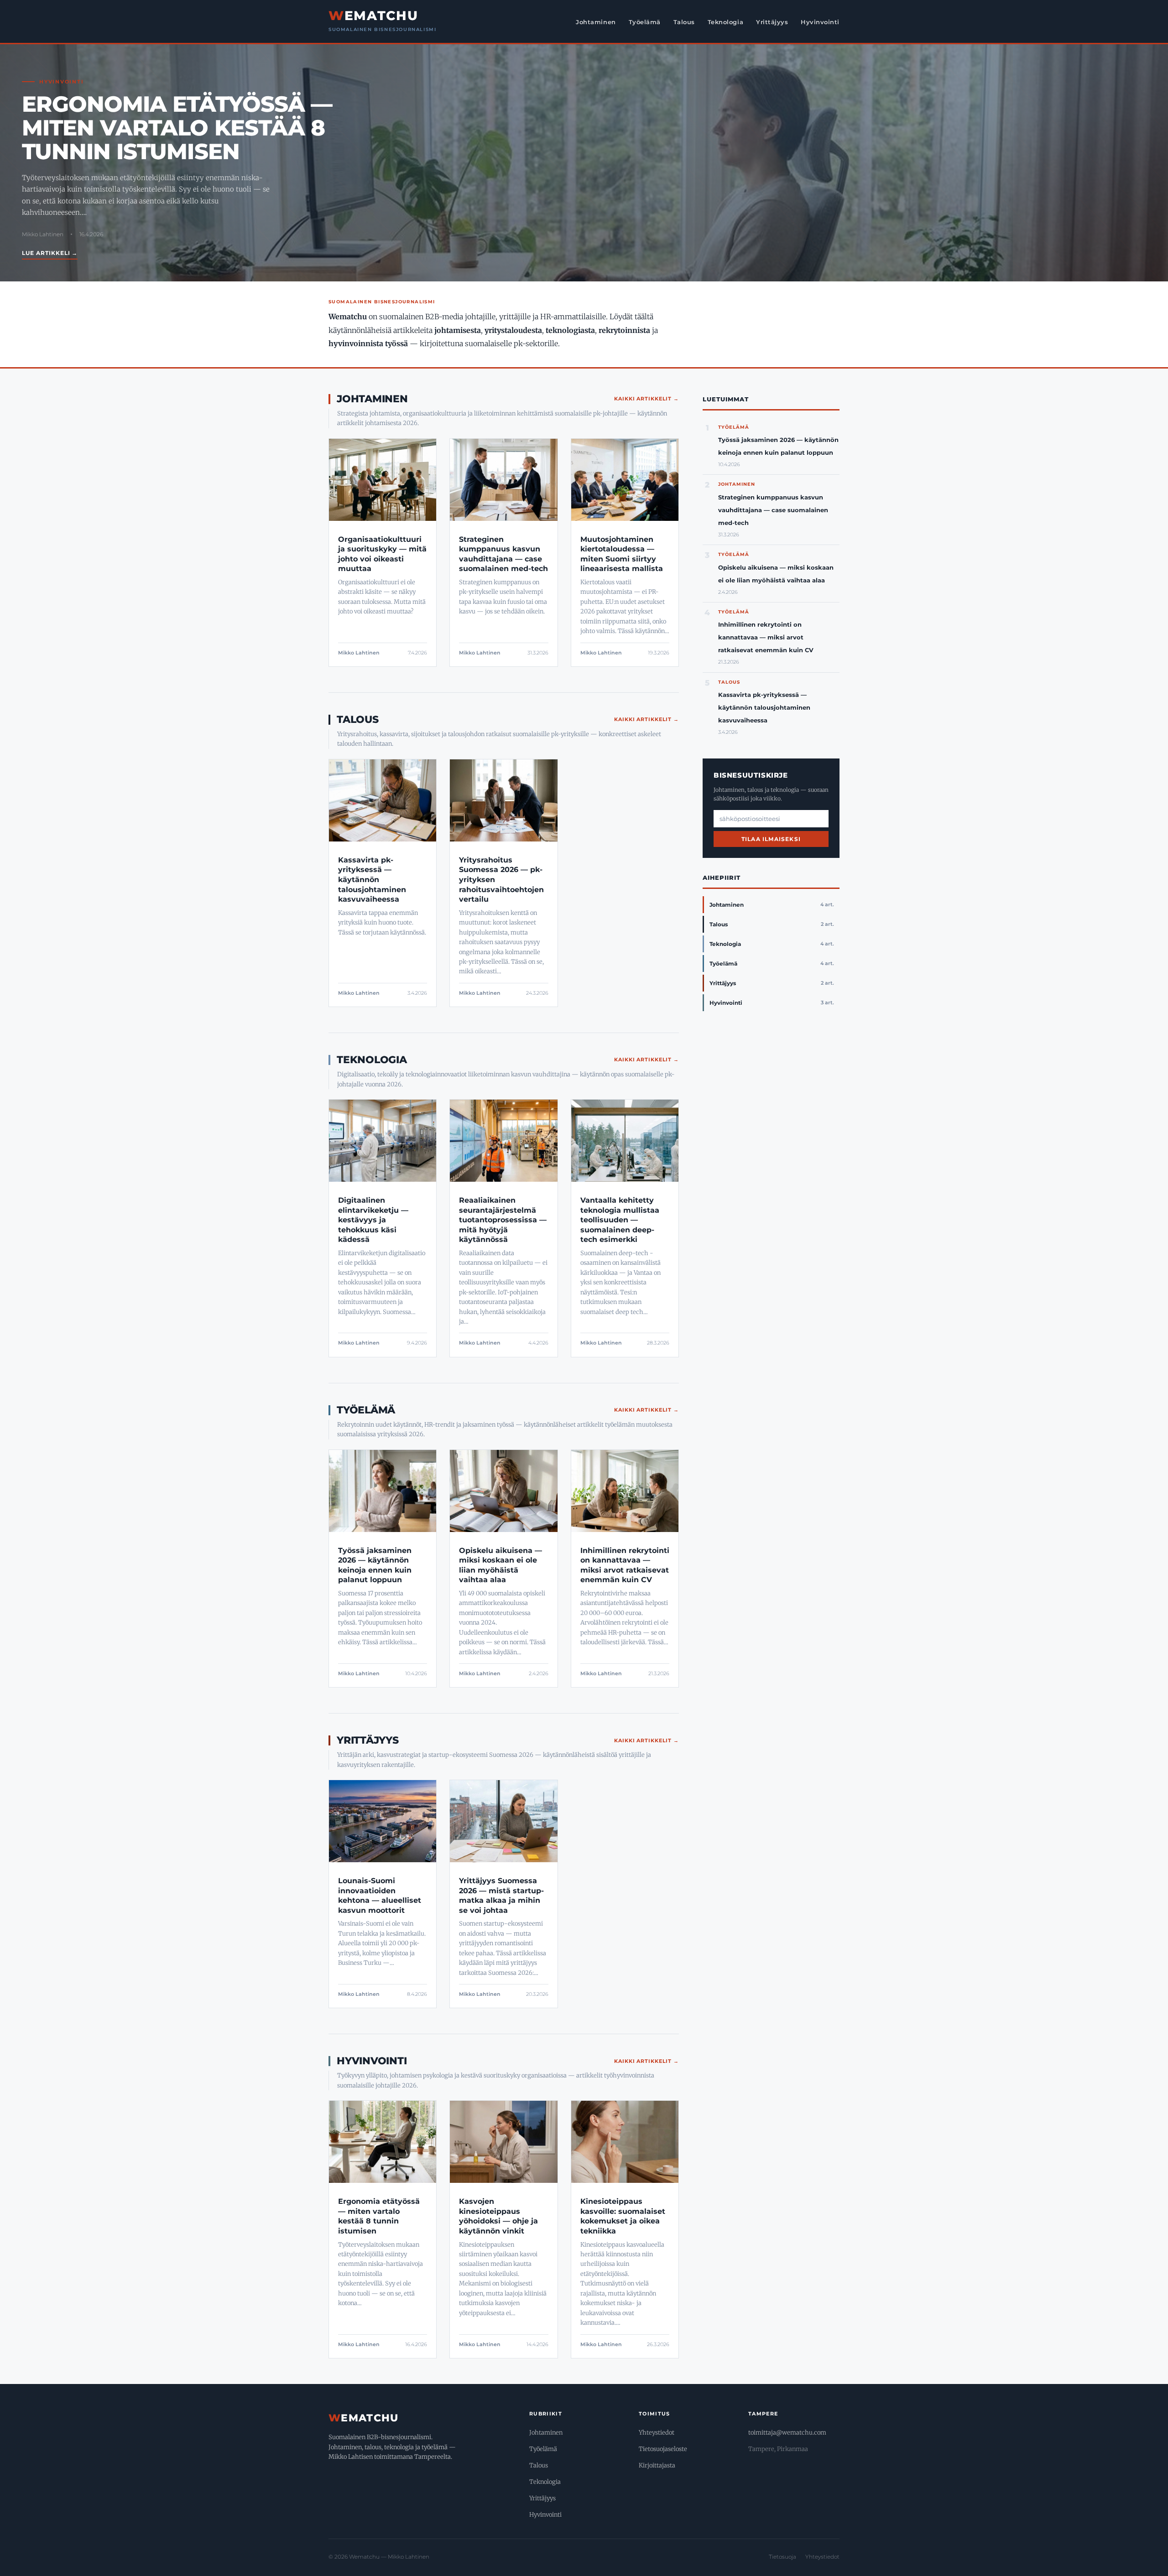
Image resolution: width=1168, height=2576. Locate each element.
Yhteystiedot (657, 2433)
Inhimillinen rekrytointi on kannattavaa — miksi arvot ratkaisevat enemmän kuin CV (766, 637)
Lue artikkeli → (50, 253)
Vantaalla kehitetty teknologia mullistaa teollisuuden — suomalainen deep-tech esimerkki (620, 1220)
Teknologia (725, 22)
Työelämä (645, 22)
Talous (684, 22)
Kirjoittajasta (657, 2465)
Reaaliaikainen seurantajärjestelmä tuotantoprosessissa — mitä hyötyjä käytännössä (503, 1220)
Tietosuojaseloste (663, 2449)
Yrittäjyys (772, 22)
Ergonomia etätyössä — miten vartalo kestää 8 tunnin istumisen (177, 128)
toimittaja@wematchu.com (787, 2433)
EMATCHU (373, 16)
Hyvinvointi (820, 22)
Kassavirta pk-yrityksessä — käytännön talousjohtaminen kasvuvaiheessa (372, 880)
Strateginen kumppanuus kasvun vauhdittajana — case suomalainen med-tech (773, 510)
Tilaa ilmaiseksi (771, 839)
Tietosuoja (782, 2557)
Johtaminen (596, 22)
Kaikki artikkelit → (647, 399)
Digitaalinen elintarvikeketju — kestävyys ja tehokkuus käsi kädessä (373, 1220)
